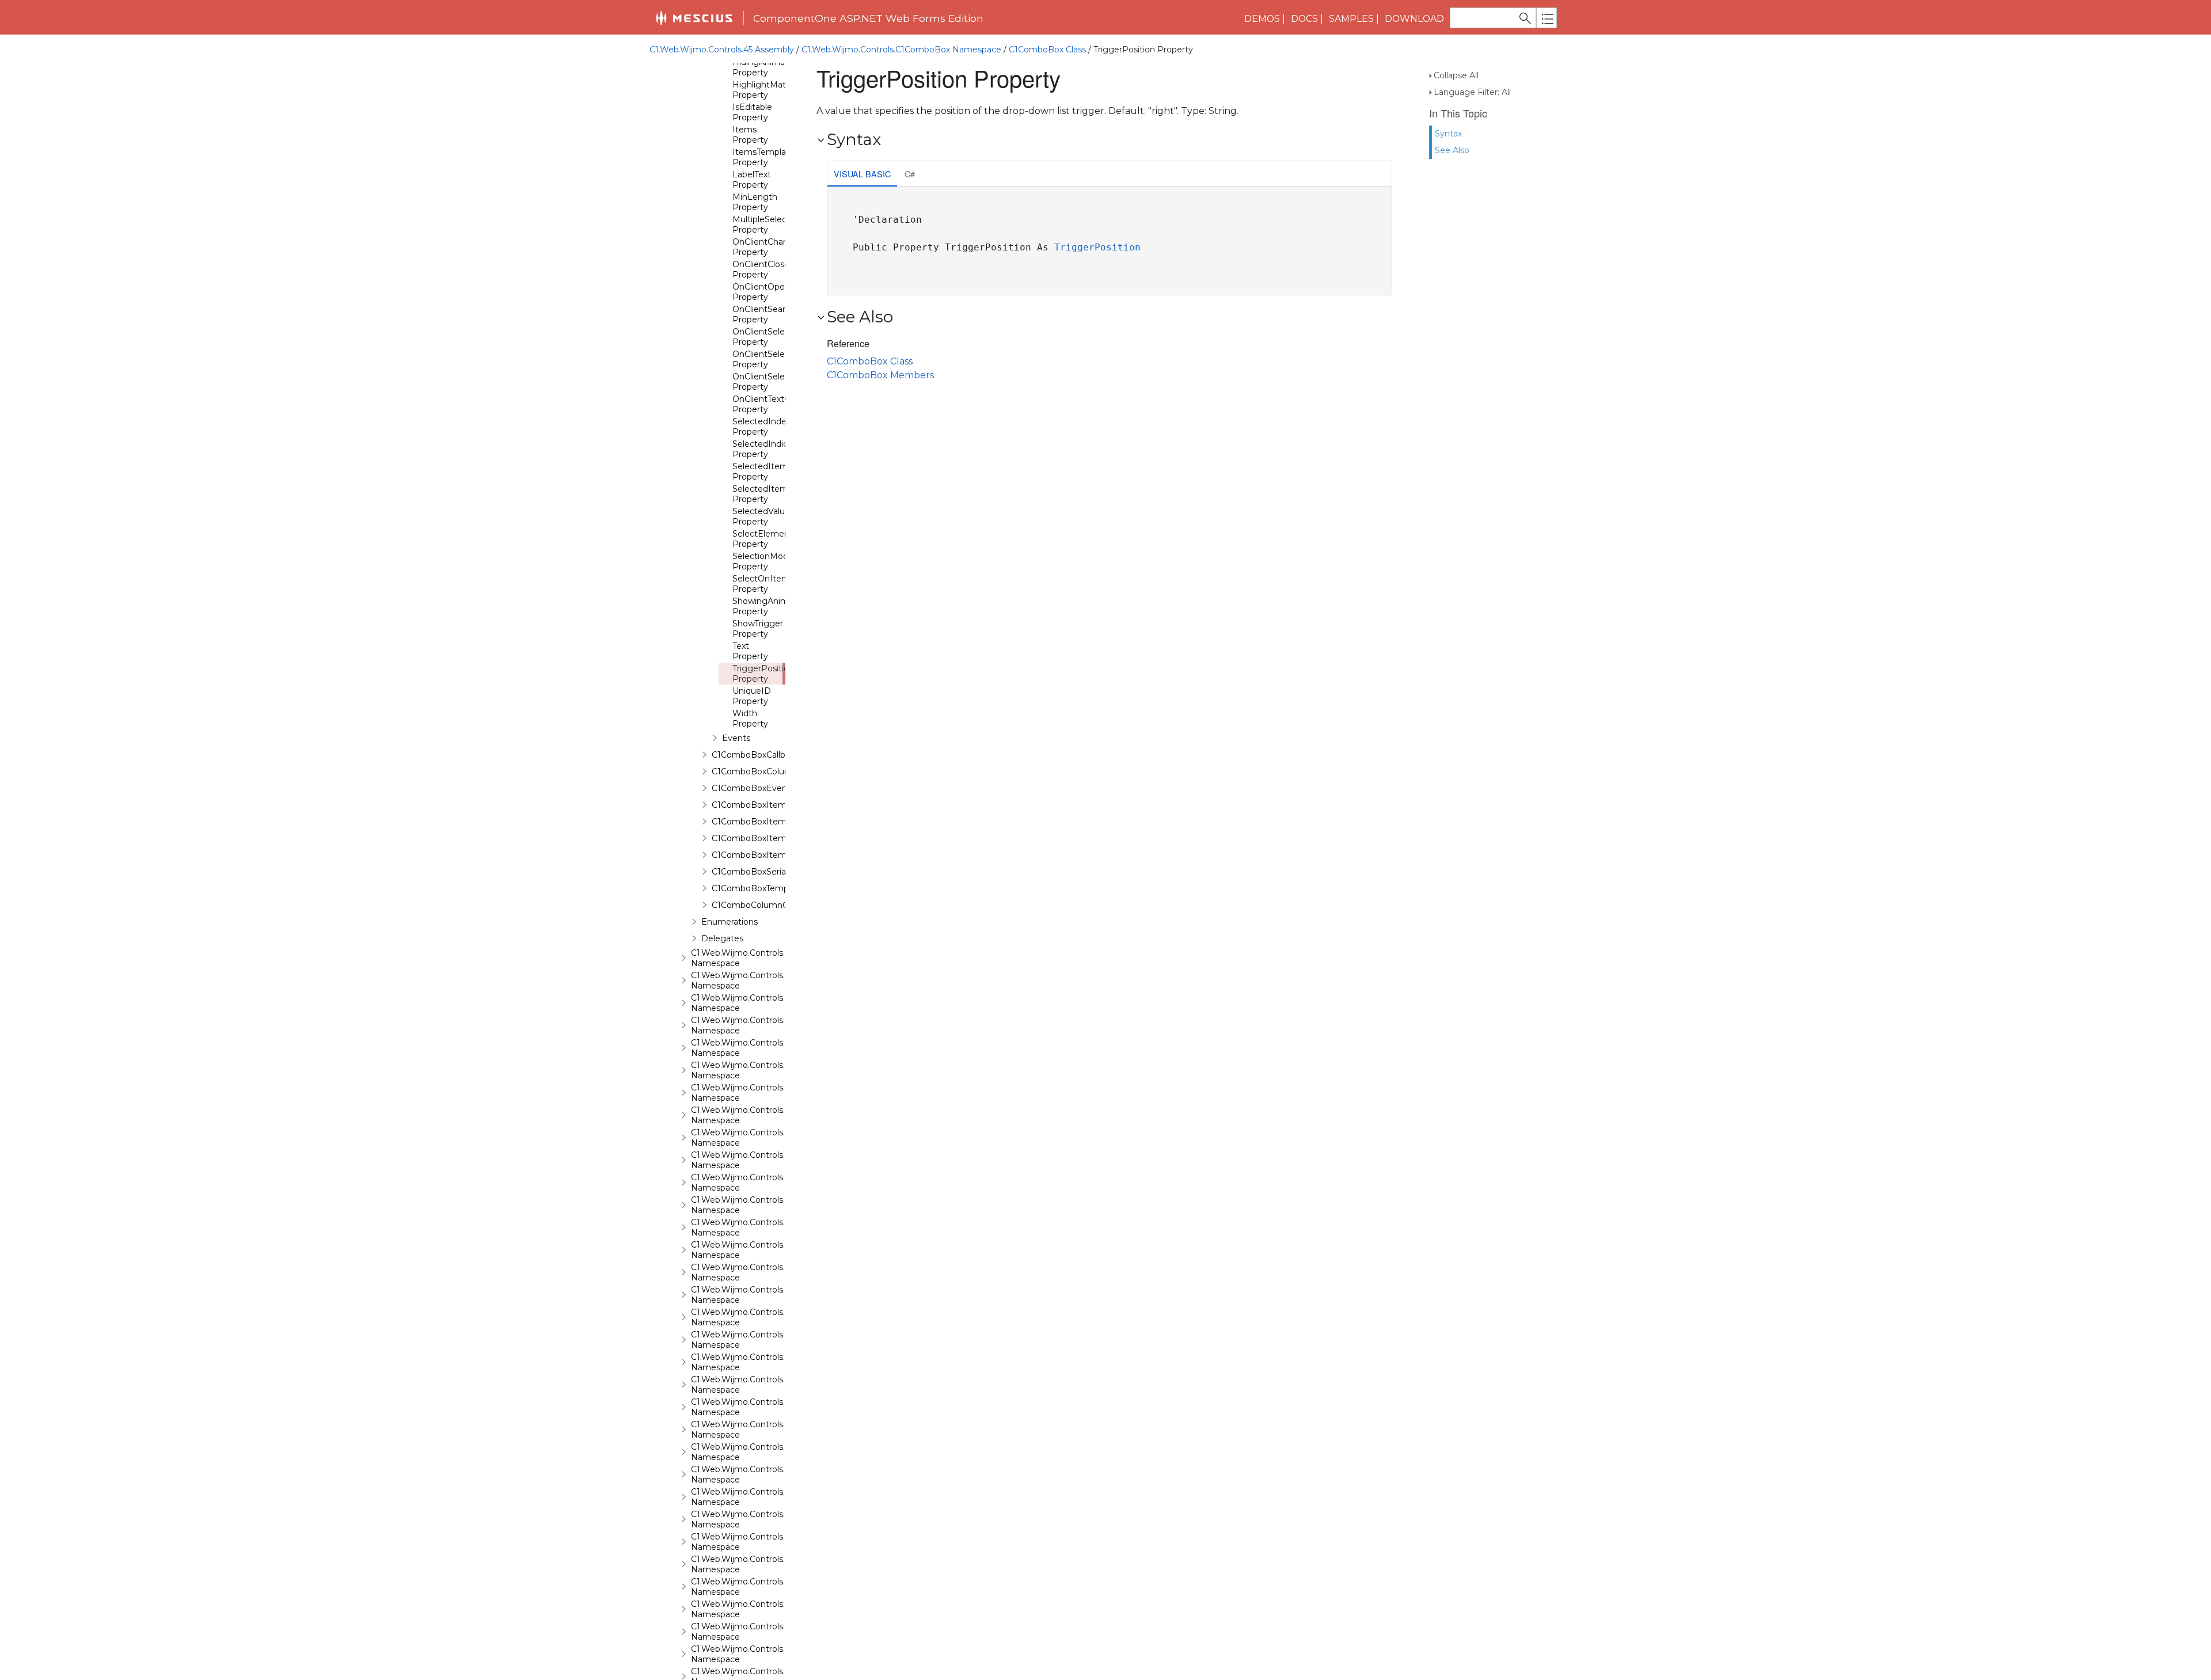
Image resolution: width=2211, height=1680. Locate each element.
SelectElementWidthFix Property (780, 539)
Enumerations (730, 922)
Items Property (750, 135)
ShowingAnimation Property (771, 606)
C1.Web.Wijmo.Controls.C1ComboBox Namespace (901, 50)
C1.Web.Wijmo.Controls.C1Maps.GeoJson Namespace (772, 1250)
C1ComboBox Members (880, 375)
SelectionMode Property (763, 561)
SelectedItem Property (760, 472)
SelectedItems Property (762, 494)
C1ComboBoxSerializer (757, 872)
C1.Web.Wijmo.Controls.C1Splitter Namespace (757, 1519)
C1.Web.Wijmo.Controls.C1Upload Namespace (757, 1654)
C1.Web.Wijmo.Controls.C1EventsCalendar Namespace (774, 980)
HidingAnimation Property (766, 67)
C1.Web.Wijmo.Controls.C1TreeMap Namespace (760, 1609)
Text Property (750, 651)
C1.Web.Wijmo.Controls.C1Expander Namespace (761, 1003)
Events (736, 738)
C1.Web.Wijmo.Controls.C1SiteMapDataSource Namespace (783, 1452)
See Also (1452, 150)
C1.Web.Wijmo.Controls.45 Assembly (722, 50)
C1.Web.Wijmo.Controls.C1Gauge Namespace (756, 1115)
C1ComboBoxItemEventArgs (770, 838)
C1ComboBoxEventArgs (760, 788)
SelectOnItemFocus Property (773, 584)
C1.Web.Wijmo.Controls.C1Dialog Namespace (755, 958)
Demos (1262, 19)
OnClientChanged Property (768, 247)
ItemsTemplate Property (763, 157)
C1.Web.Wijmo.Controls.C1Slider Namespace (753, 1474)
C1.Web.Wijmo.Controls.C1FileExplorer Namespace (766, 1025)
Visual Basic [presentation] (862, 174)
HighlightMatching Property (770, 90)
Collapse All (1456, 75)
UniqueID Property (752, 696)
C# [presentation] (910, 174)
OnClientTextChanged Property (777, 404)
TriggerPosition (1097, 247)
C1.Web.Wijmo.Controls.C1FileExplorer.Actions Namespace (782, 1048)
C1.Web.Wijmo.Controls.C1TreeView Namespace (761, 1632)
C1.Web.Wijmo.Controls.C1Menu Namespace (754, 1272)
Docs (1304, 19)
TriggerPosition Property (763, 674)
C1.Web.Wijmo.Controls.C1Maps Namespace (753, 1227)
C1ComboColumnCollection (767, 905)
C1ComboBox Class (1047, 50)
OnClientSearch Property (764, 314)
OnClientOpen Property (761, 292)
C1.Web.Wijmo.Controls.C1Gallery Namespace (756, 1093)
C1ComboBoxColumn (755, 771)
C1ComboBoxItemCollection (769, 822)
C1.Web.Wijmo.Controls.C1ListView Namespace (759, 1205)
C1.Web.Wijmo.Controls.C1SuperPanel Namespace (766, 1542)
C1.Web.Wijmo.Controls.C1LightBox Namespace (761, 1183)
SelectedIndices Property (765, 449)
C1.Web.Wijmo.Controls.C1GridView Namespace (760, 1138)
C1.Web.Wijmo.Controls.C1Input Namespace (753, 1160)
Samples (1351, 19)
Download (1414, 19)
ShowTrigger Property (758, 629)
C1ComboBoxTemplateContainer (777, 888)
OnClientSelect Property (763, 337)
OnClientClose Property (761, 269)
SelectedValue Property (761, 516)
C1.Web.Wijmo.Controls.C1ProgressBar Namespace (768, 1317)
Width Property (750, 719)
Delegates (722, 938)
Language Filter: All (1472, 92)
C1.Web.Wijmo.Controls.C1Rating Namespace (756, 1362)
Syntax (1448, 134)
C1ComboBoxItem (749, 805)
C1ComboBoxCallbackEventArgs (777, 755)
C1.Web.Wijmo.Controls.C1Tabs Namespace (752, 1564)
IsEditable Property (752, 112)
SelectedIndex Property (761, 427)
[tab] (862, 175)
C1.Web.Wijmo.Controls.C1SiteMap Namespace (759, 1430)
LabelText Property (752, 180)
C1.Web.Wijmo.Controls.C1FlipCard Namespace (759, 1070)
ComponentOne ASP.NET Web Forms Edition (868, 18)
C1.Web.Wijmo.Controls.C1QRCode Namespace (760, 1340)
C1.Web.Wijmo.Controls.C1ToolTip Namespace (756, 1587)
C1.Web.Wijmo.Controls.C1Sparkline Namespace (761, 1497)
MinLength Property (755, 202)
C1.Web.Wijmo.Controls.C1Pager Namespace (755, 1295)
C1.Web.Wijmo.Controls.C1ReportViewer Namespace (770, 1385)
